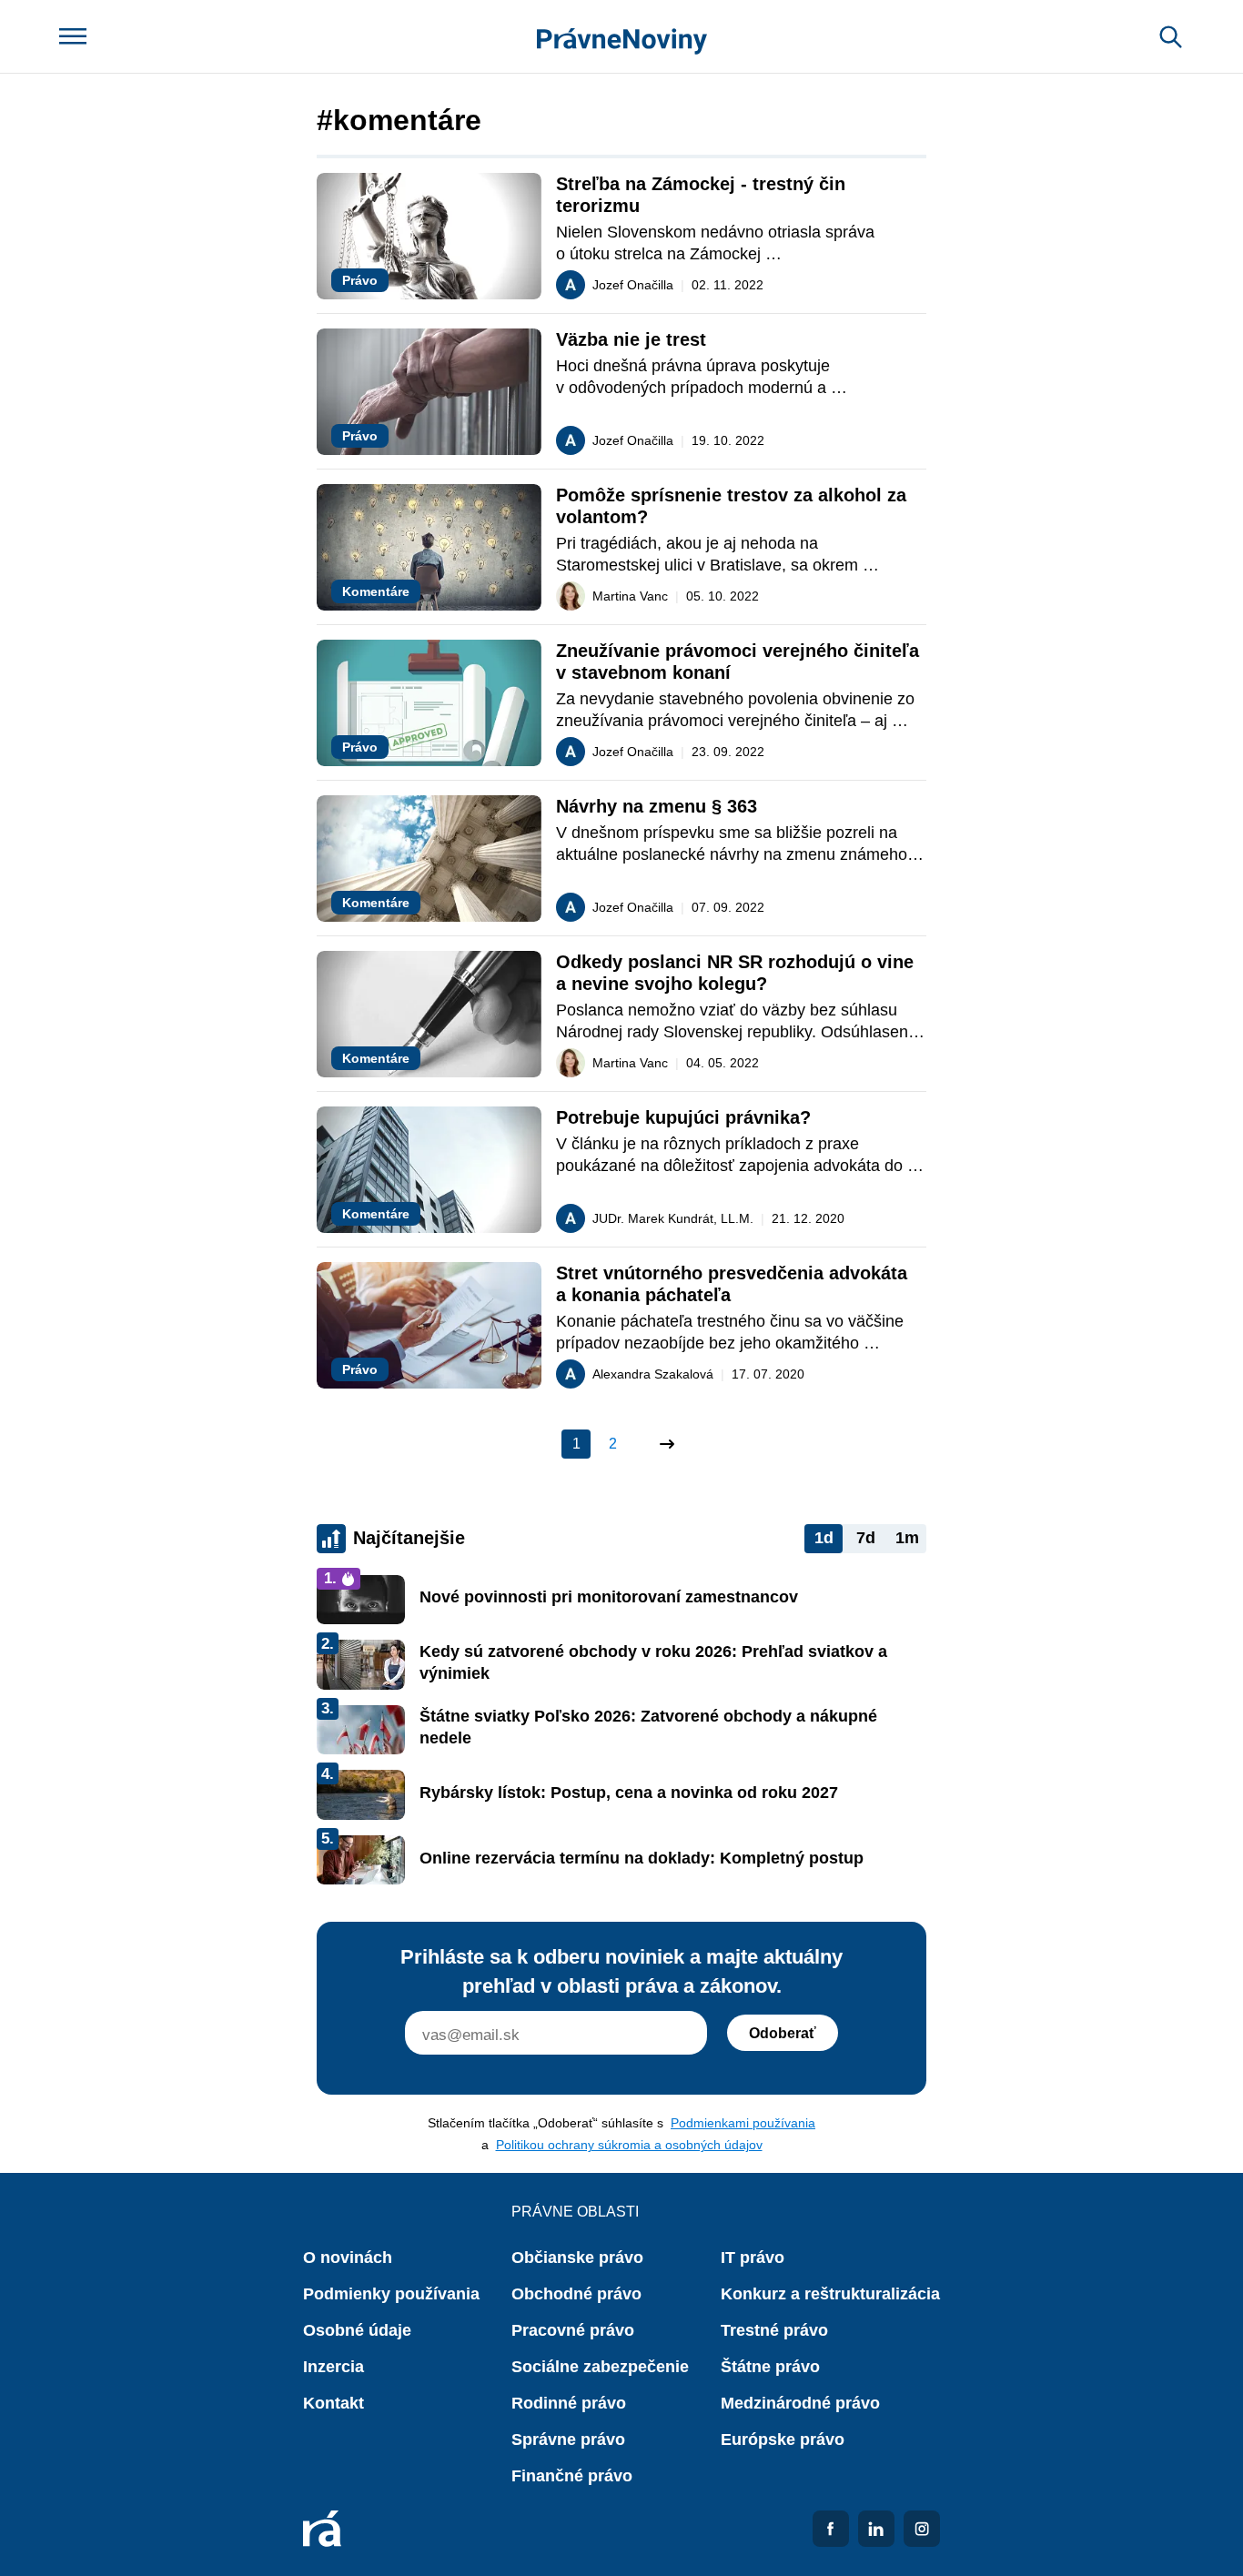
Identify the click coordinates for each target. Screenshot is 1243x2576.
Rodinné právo (569, 2403)
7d (866, 1538)
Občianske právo (577, 2258)
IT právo (753, 2258)
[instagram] (922, 2529)
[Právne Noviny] (622, 37)
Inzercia (333, 2367)
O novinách (348, 2258)
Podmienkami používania (743, 2123)
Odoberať (783, 2033)
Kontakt (333, 2403)
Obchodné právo (576, 2294)
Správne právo (568, 2440)
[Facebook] (831, 2529)
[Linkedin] (876, 2529)
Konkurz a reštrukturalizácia (830, 2294)
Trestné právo (774, 2330)
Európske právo (783, 2440)
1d (824, 1538)
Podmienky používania (391, 2294)
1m (907, 1538)
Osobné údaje (357, 2330)
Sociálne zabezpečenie (600, 2367)
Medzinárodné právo (800, 2403)
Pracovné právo (573, 2330)
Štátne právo (770, 2367)
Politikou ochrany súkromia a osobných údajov (629, 2145)
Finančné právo (572, 2476)
